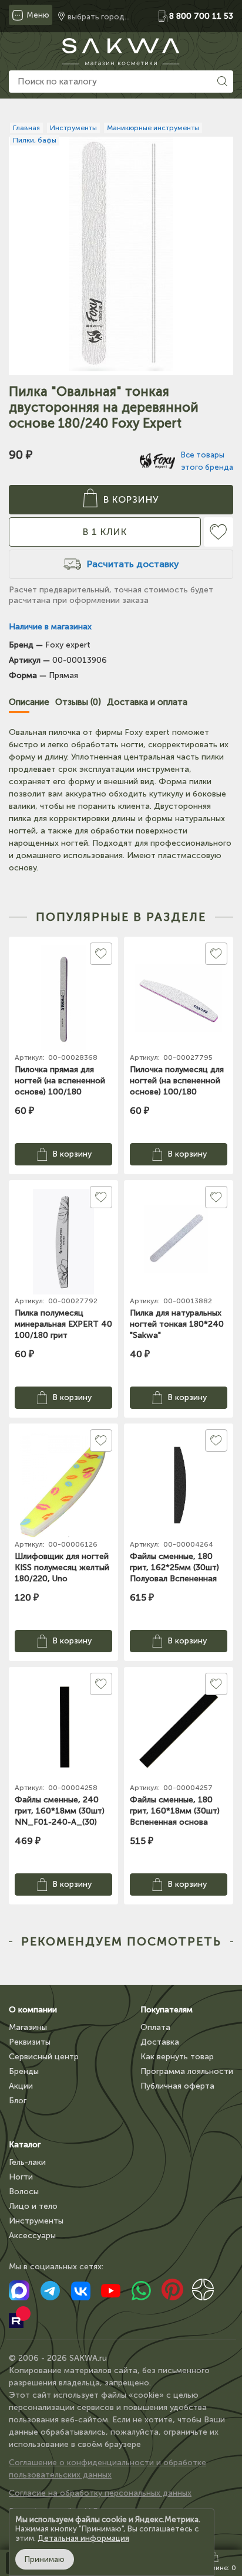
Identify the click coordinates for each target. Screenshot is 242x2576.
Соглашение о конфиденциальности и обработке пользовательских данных (107, 2469)
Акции (21, 2086)
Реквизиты (30, 2042)
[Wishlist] (219, 532)
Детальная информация (83, 2538)
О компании (33, 2010)
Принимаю (45, 2559)
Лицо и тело (33, 2206)
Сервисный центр (44, 2057)
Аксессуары (32, 2236)
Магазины (28, 2027)
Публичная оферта (177, 2086)
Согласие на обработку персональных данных (100, 2493)
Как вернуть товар (177, 2057)
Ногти (21, 2177)
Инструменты (36, 2221)
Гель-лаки (27, 2162)
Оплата (155, 2027)
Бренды (24, 2071)
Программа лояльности (187, 2071)
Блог (18, 2101)
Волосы (24, 2192)
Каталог (25, 2145)
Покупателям (167, 2010)
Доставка (160, 2042)
